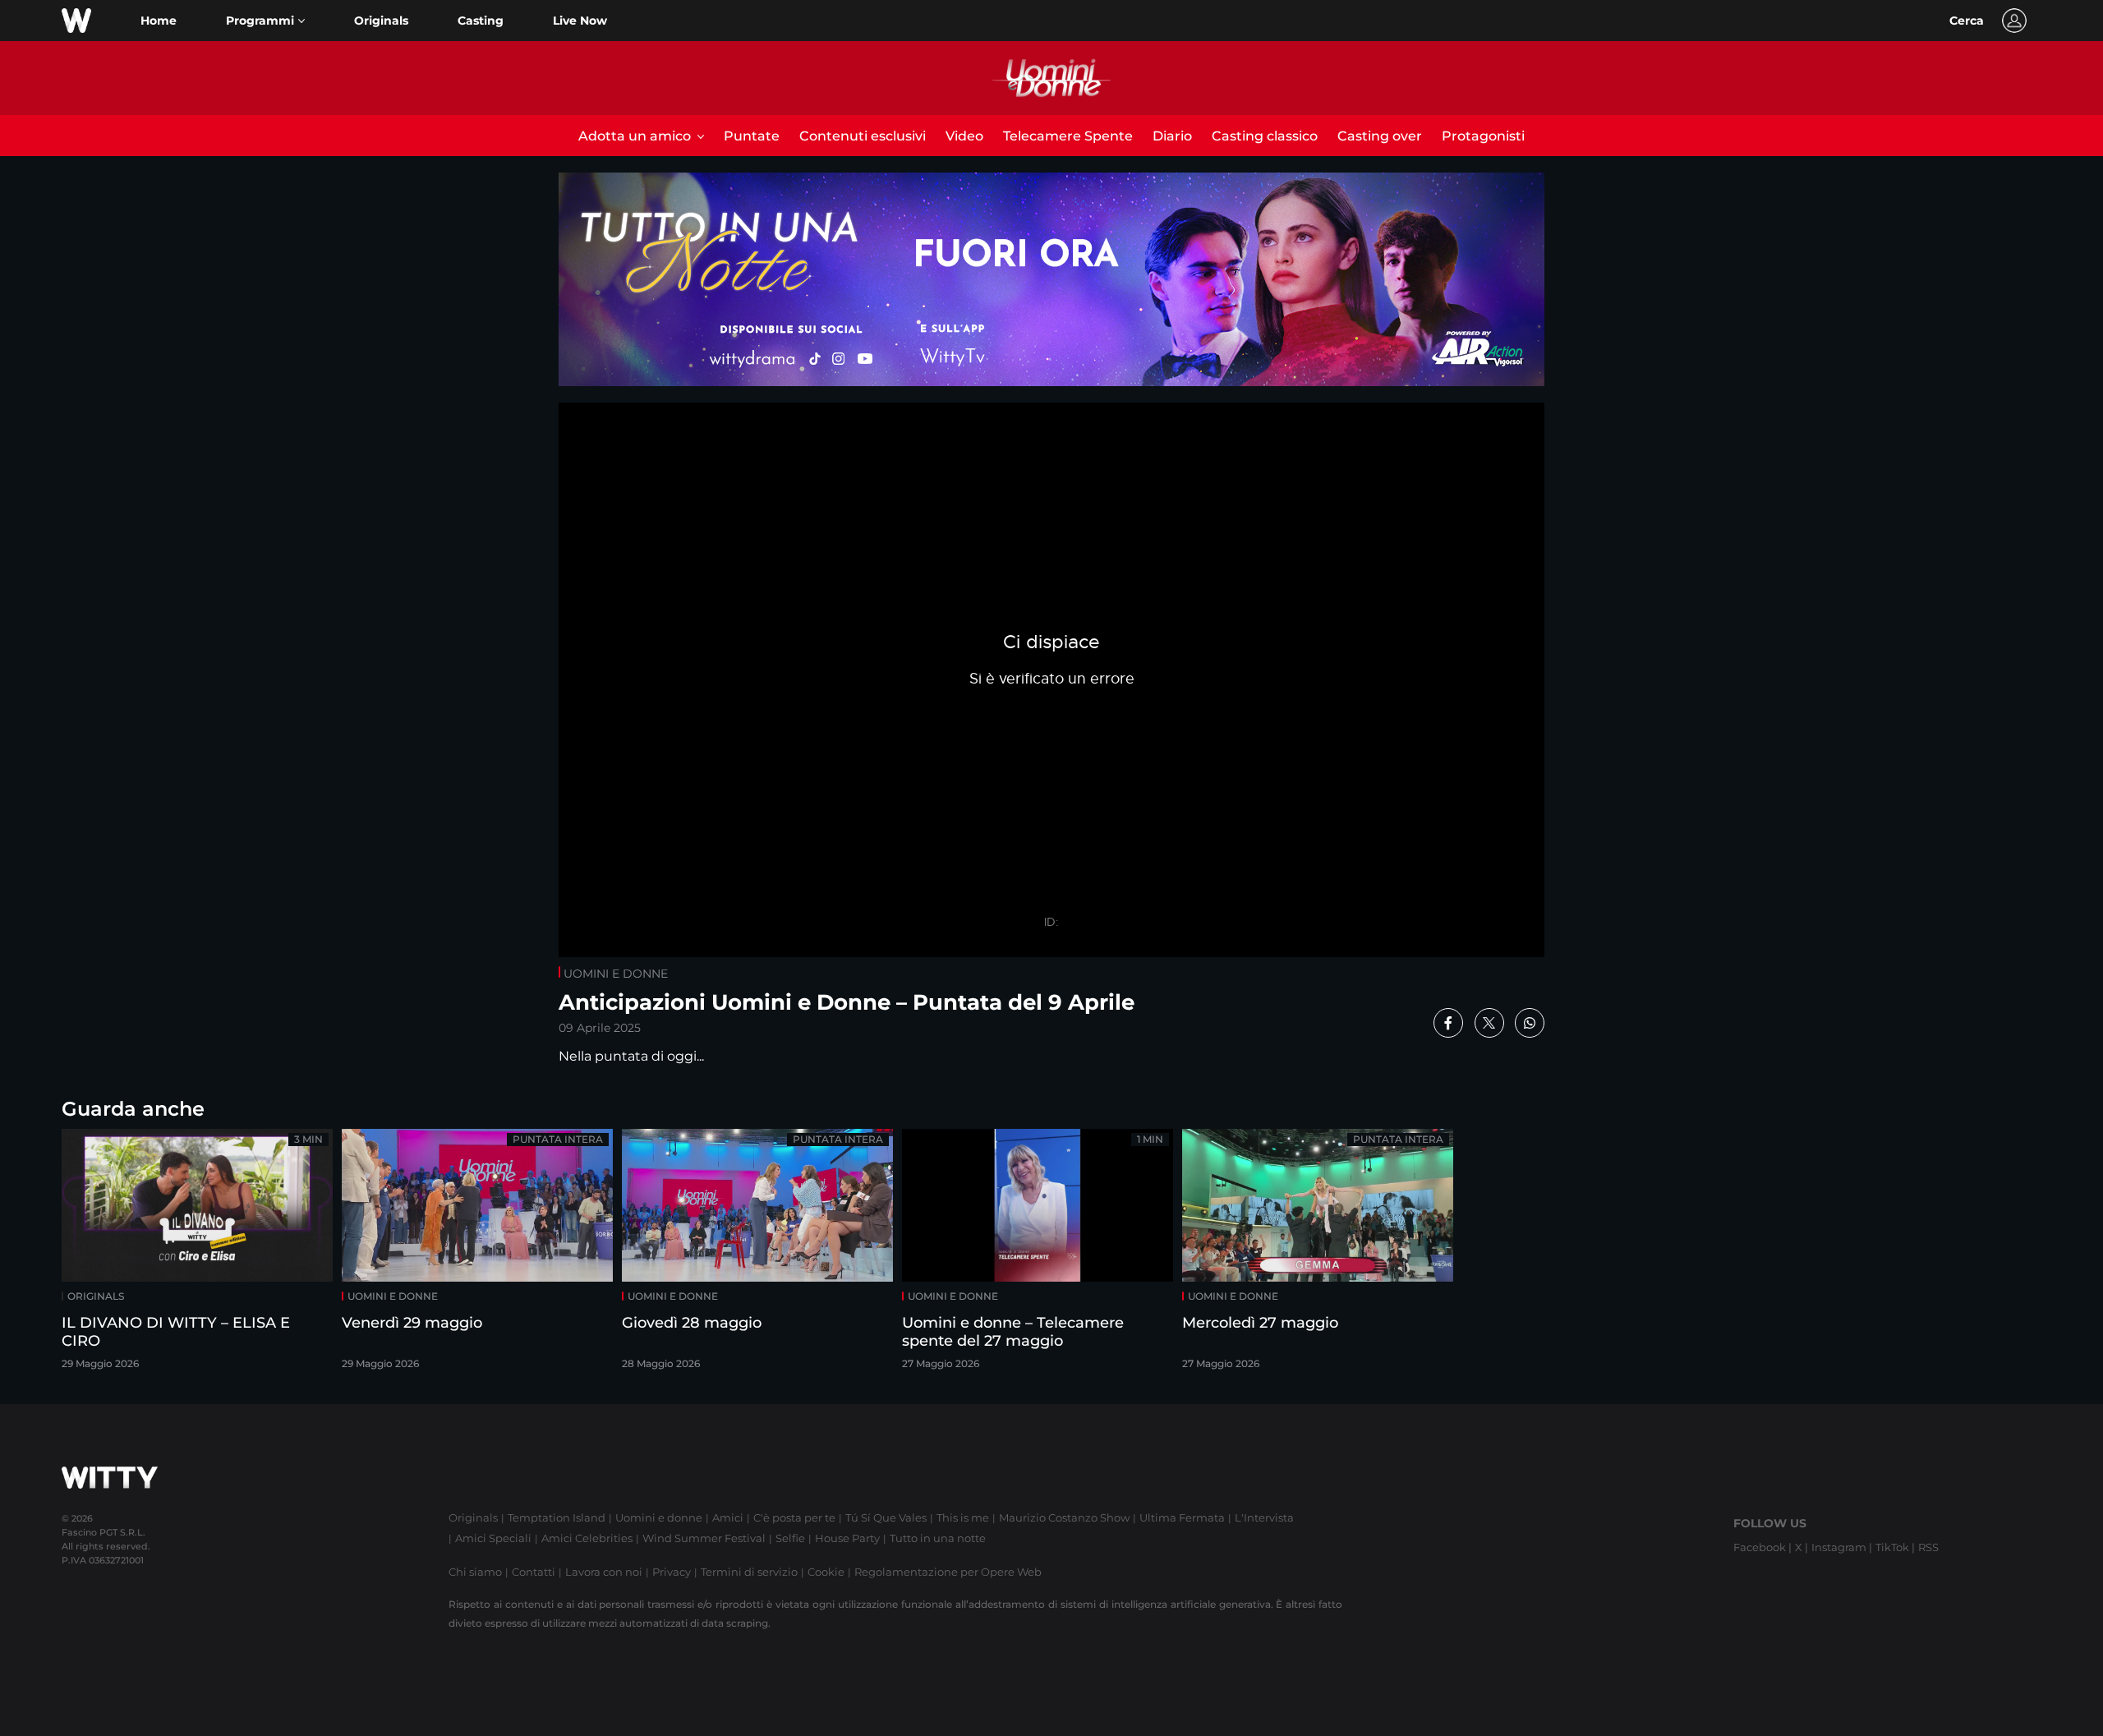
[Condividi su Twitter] (1489, 1023)
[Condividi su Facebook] (1448, 1023)
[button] (265, 21)
